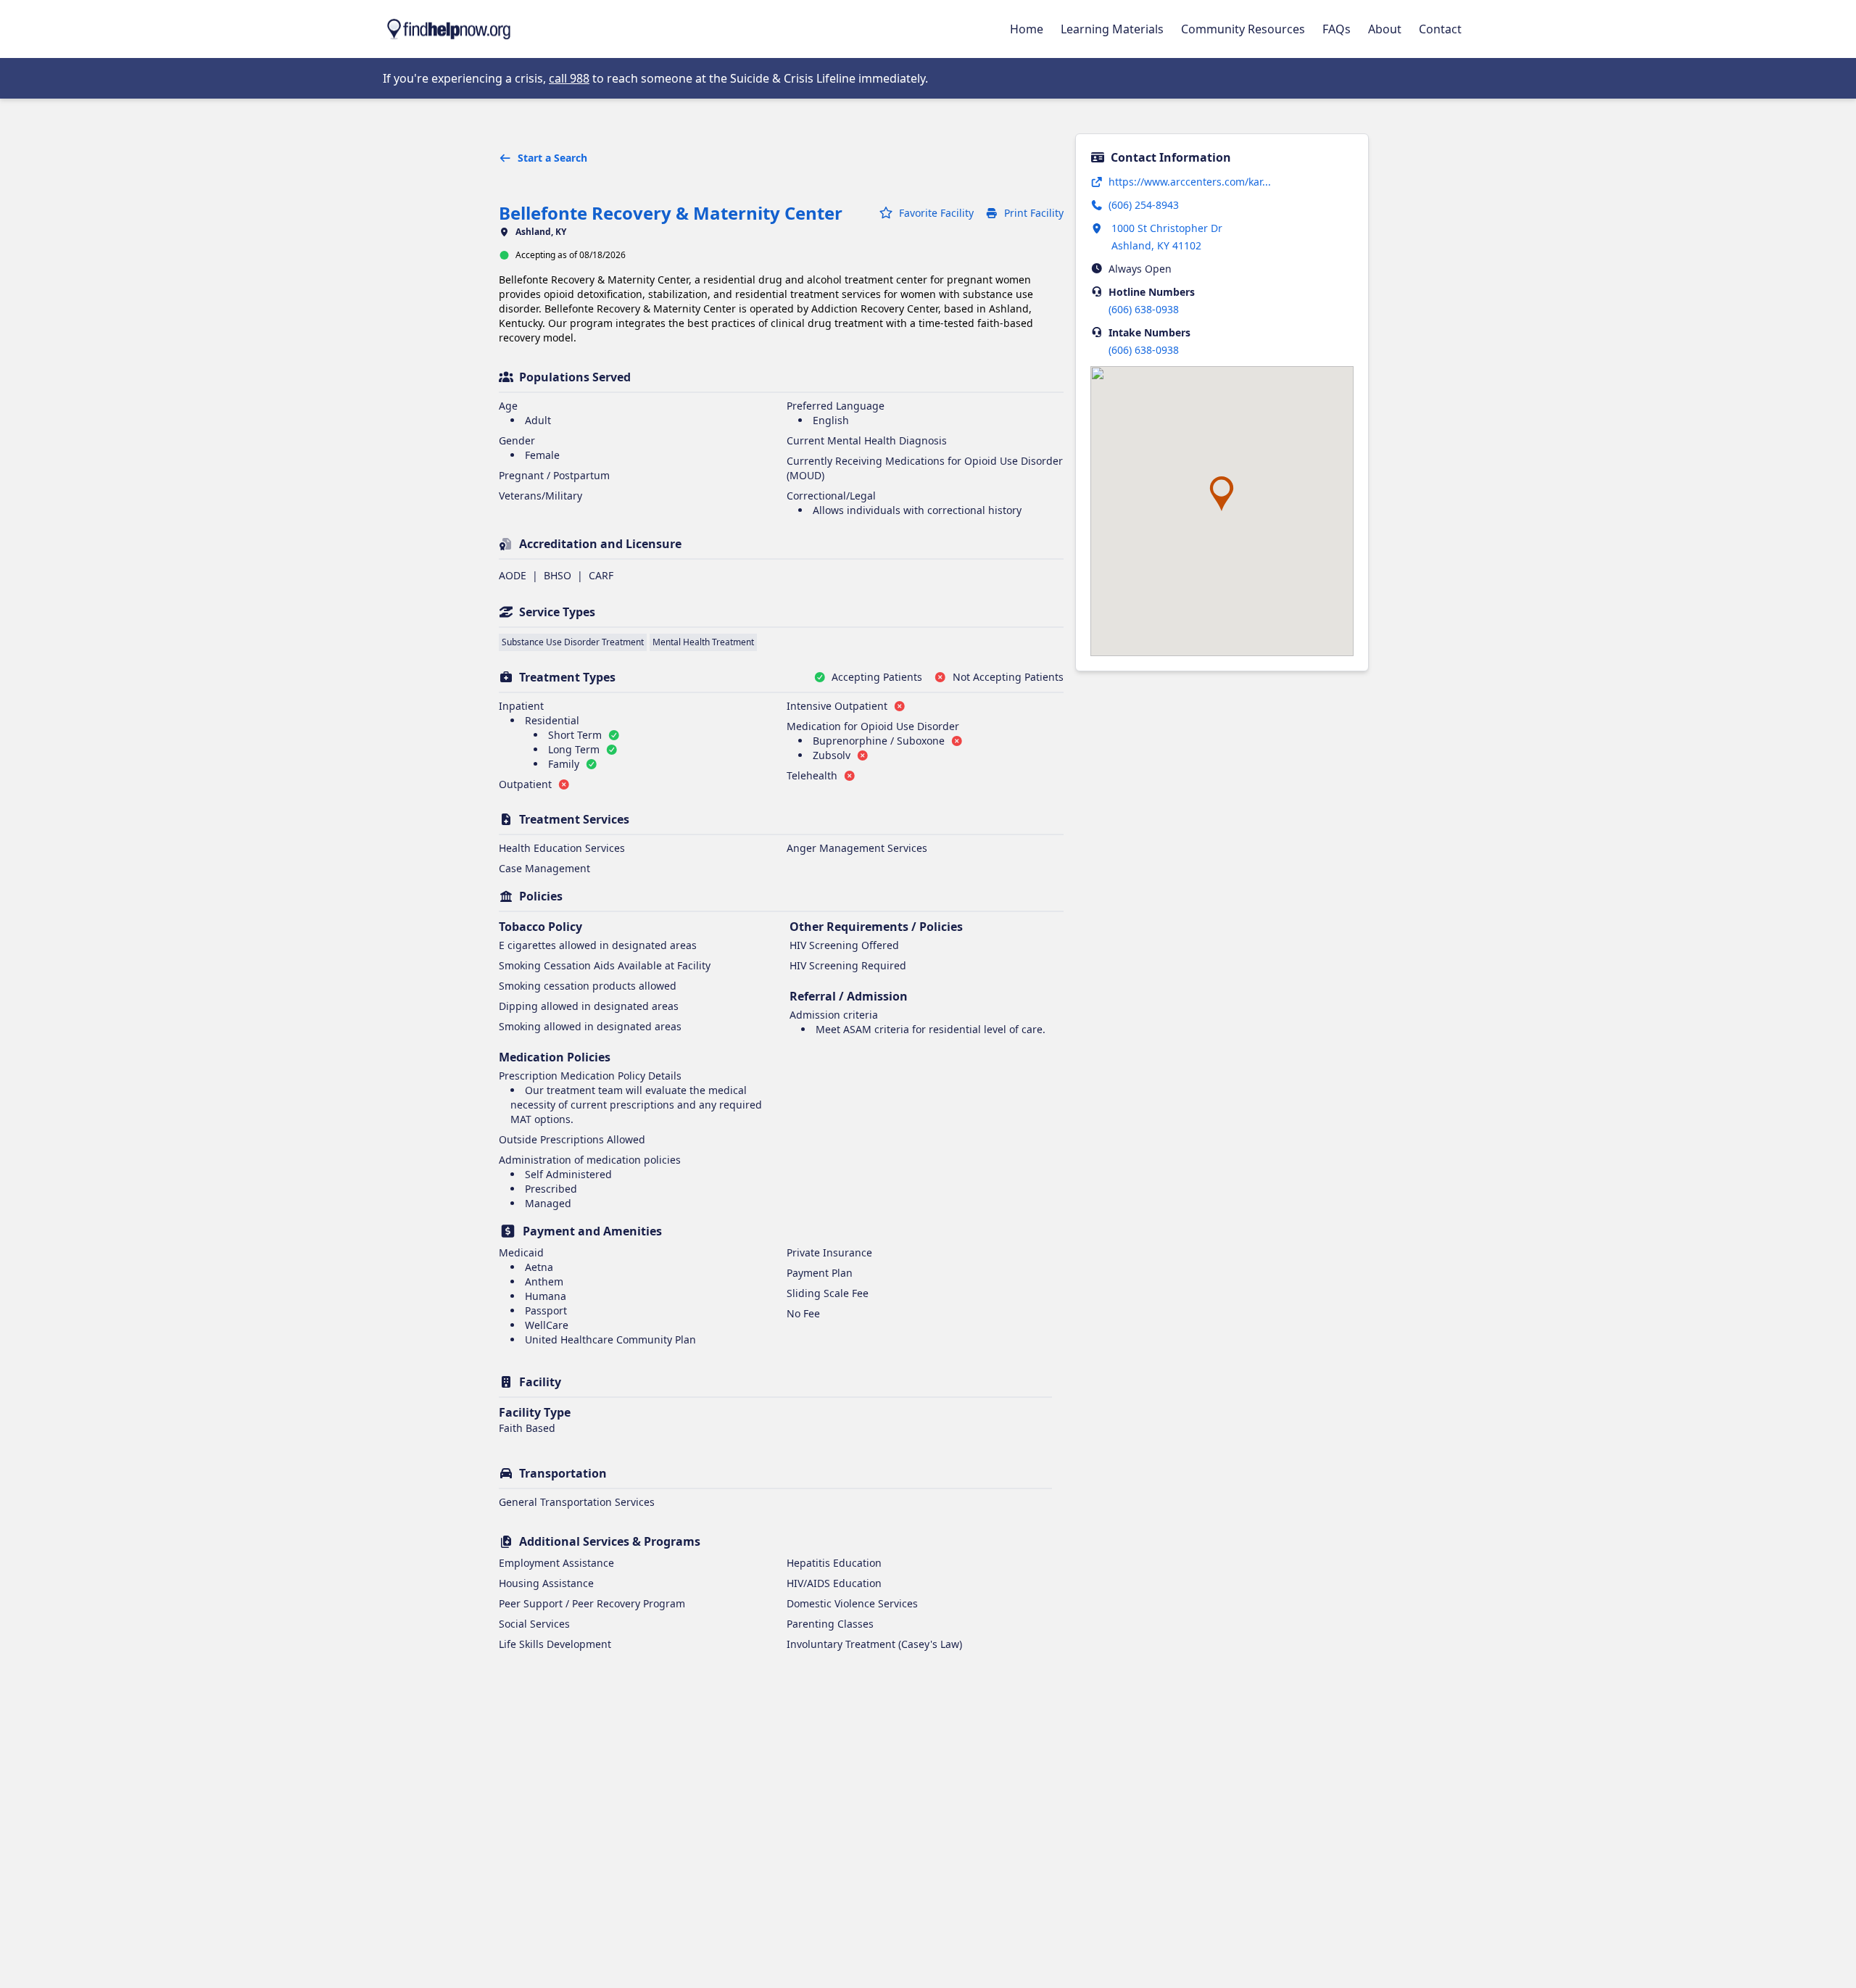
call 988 (569, 78)
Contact (1440, 29)
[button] (1222, 494)
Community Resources (1243, 29)
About (1385, 29)
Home (1027, 29)
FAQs (1337, 29)
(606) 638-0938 (1144, 309)
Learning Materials (1112, 29)
